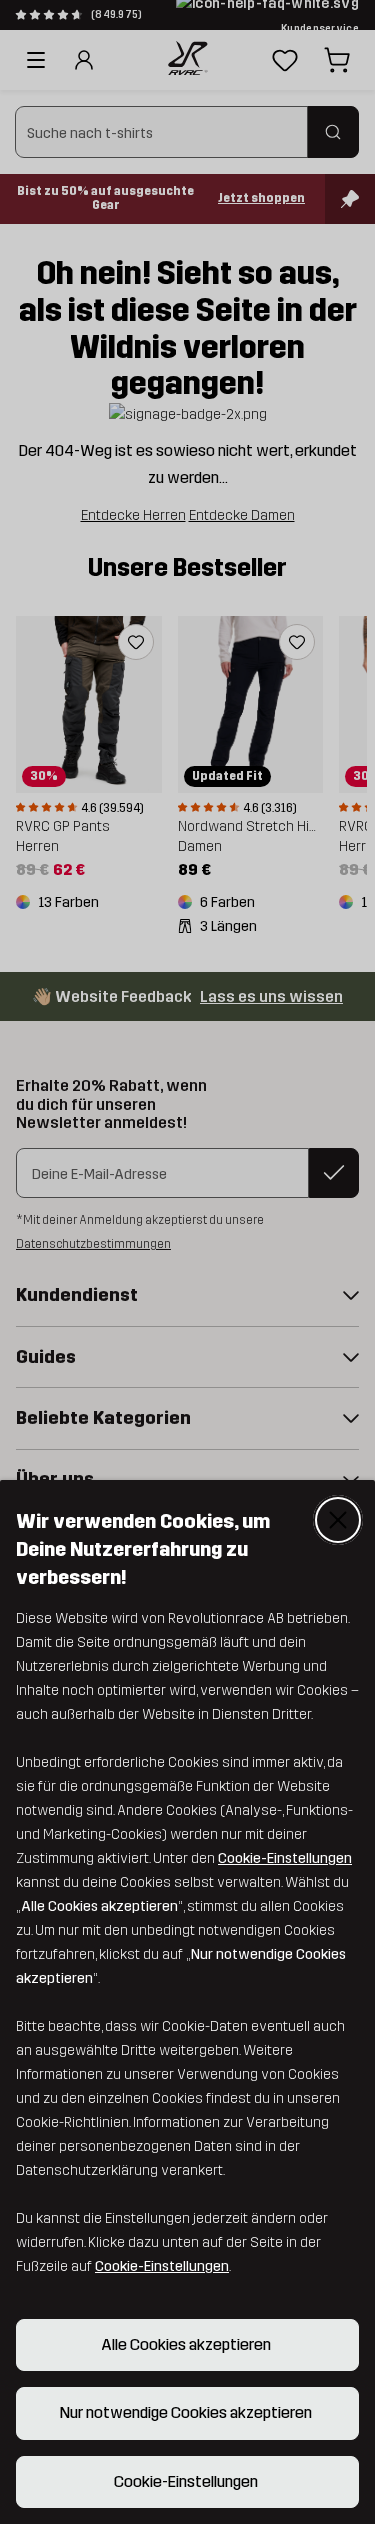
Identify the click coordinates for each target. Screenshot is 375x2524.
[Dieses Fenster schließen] (338, 1520)
